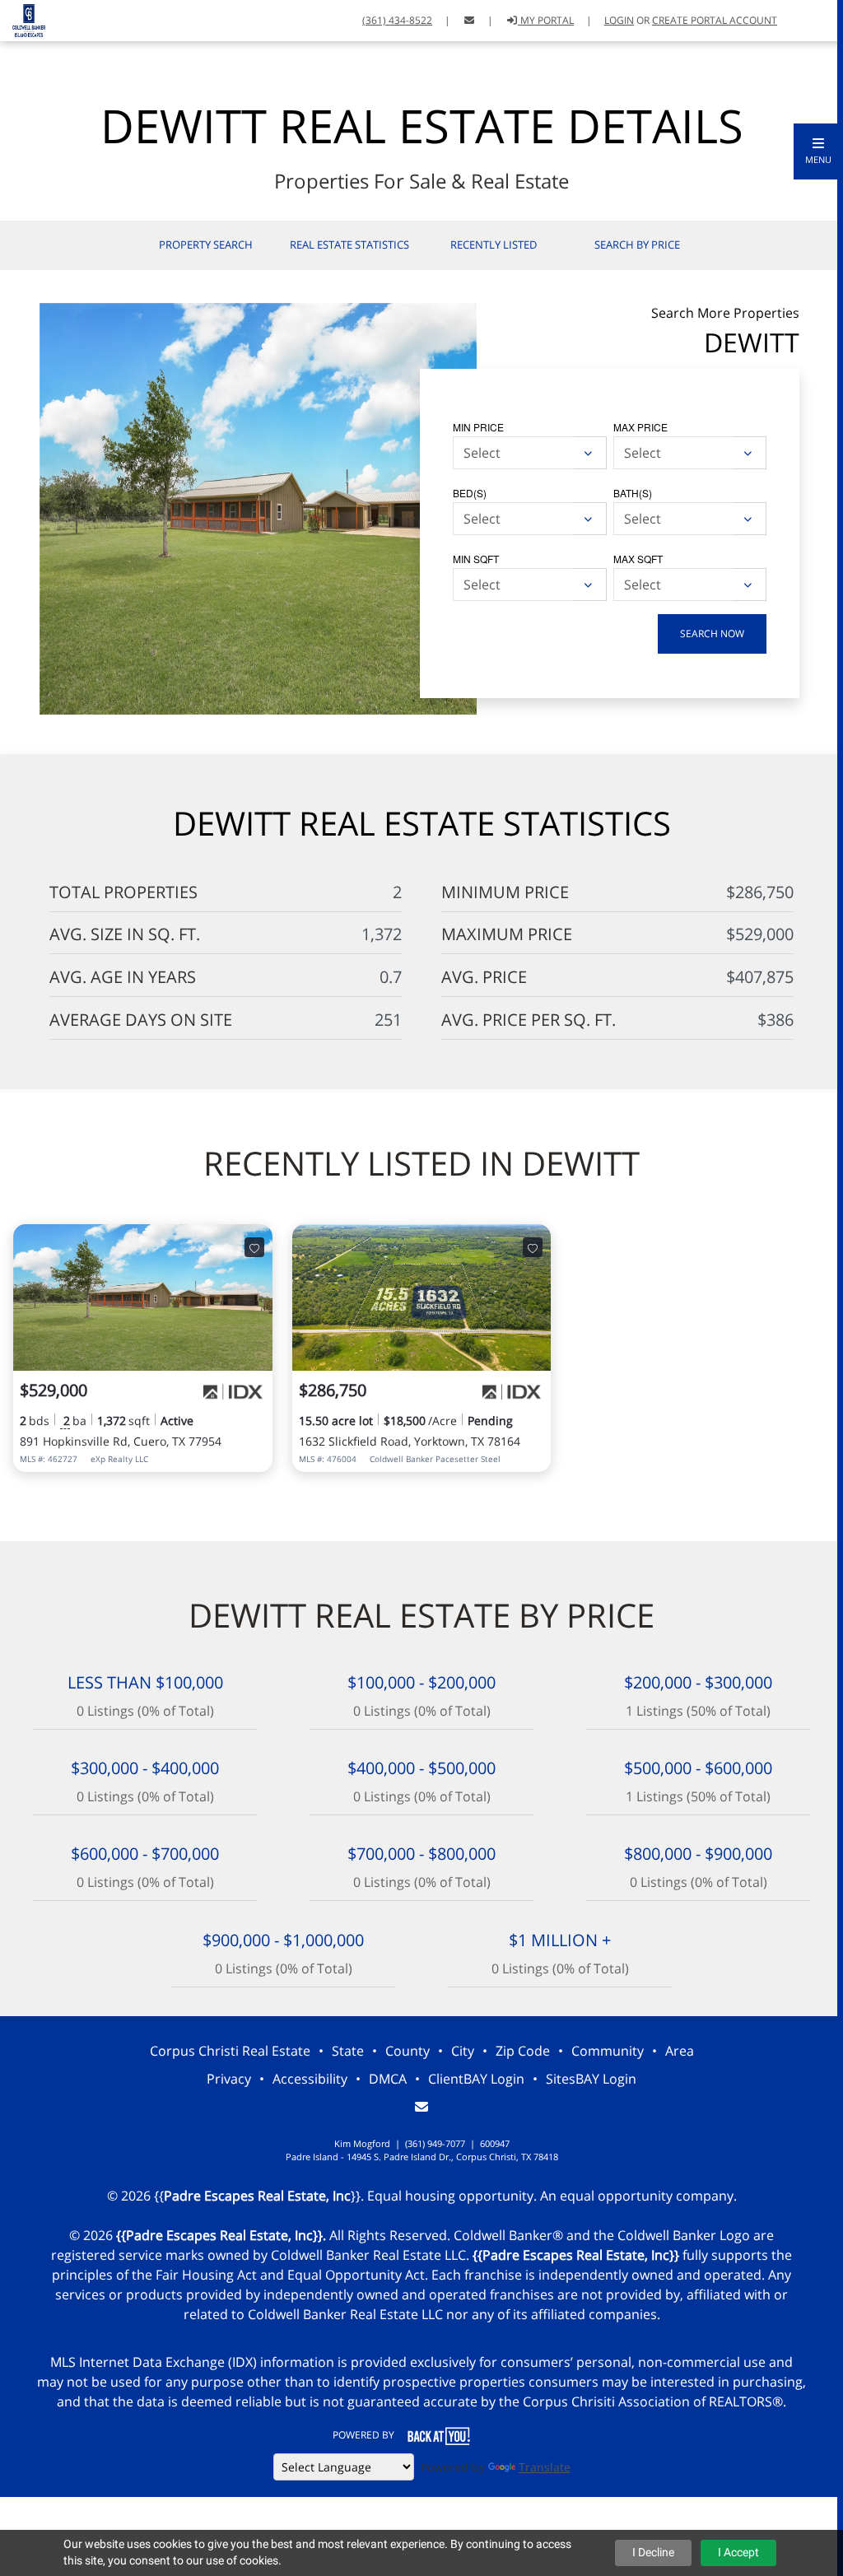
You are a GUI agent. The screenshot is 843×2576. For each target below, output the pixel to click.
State (348, 2051)
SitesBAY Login (591, 2079)
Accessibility (310, 2079)
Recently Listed (494, 245)
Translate (545, 2467)
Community (608, 2051)
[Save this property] (254, 1247)
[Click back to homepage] (23, 19)
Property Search (206, 245)
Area (680, 2051)
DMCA (388, 2079)
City (463, 2051)
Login (619, 20)
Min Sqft (476, 559)
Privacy (229, 2079)
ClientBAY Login (476, 2079)
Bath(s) (633, 493)
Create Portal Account (715, 20)
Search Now (712, 634)
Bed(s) (470, 493)
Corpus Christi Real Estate (230, 2051)
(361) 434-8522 (397, 20)
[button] (818, 151)
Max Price (640, 427)
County (408, 2051)
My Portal (546, 20)
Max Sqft (638, 559)
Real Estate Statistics (349, 245)
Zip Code (523, 2051)
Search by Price (637, 245)
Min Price (478, 427)
